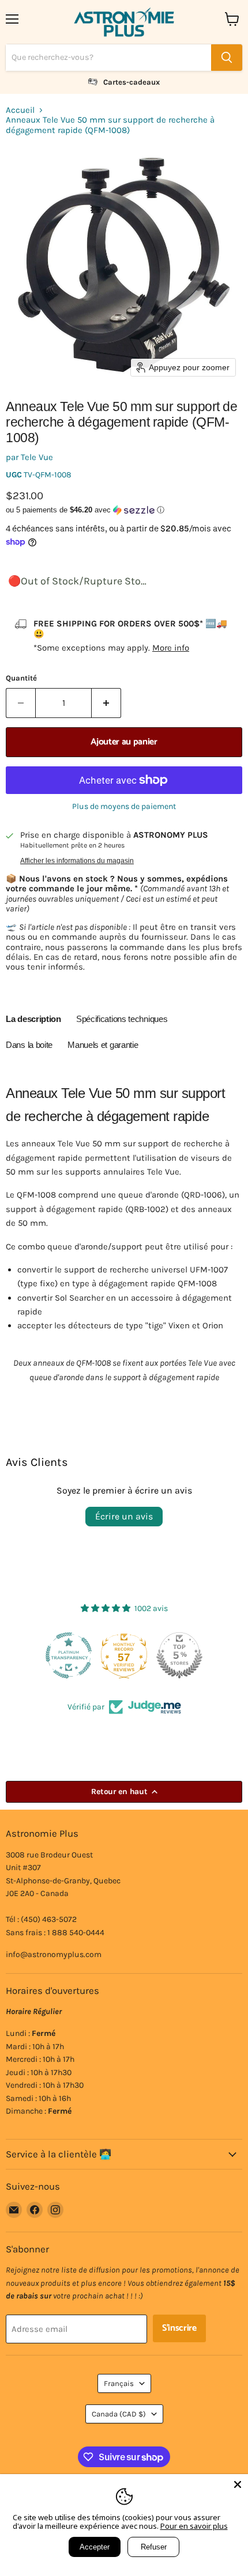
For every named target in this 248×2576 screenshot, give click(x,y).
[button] (124, 510)
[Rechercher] (227, 58)
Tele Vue (37, 457)
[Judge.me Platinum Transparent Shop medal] (69, 1655)
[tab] (33, 1021)
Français (119, 2383)
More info (171, 648)
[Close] (238, 2484)
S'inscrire (179, 2328)
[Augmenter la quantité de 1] (106, 703)
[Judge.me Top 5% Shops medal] (179, 1655)
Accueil (20, 110)
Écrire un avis (124, 1516)
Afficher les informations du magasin (77, 861)
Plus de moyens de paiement (124, 807)
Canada (119, 2414)
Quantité (21, 678)
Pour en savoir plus (194, 2526)
